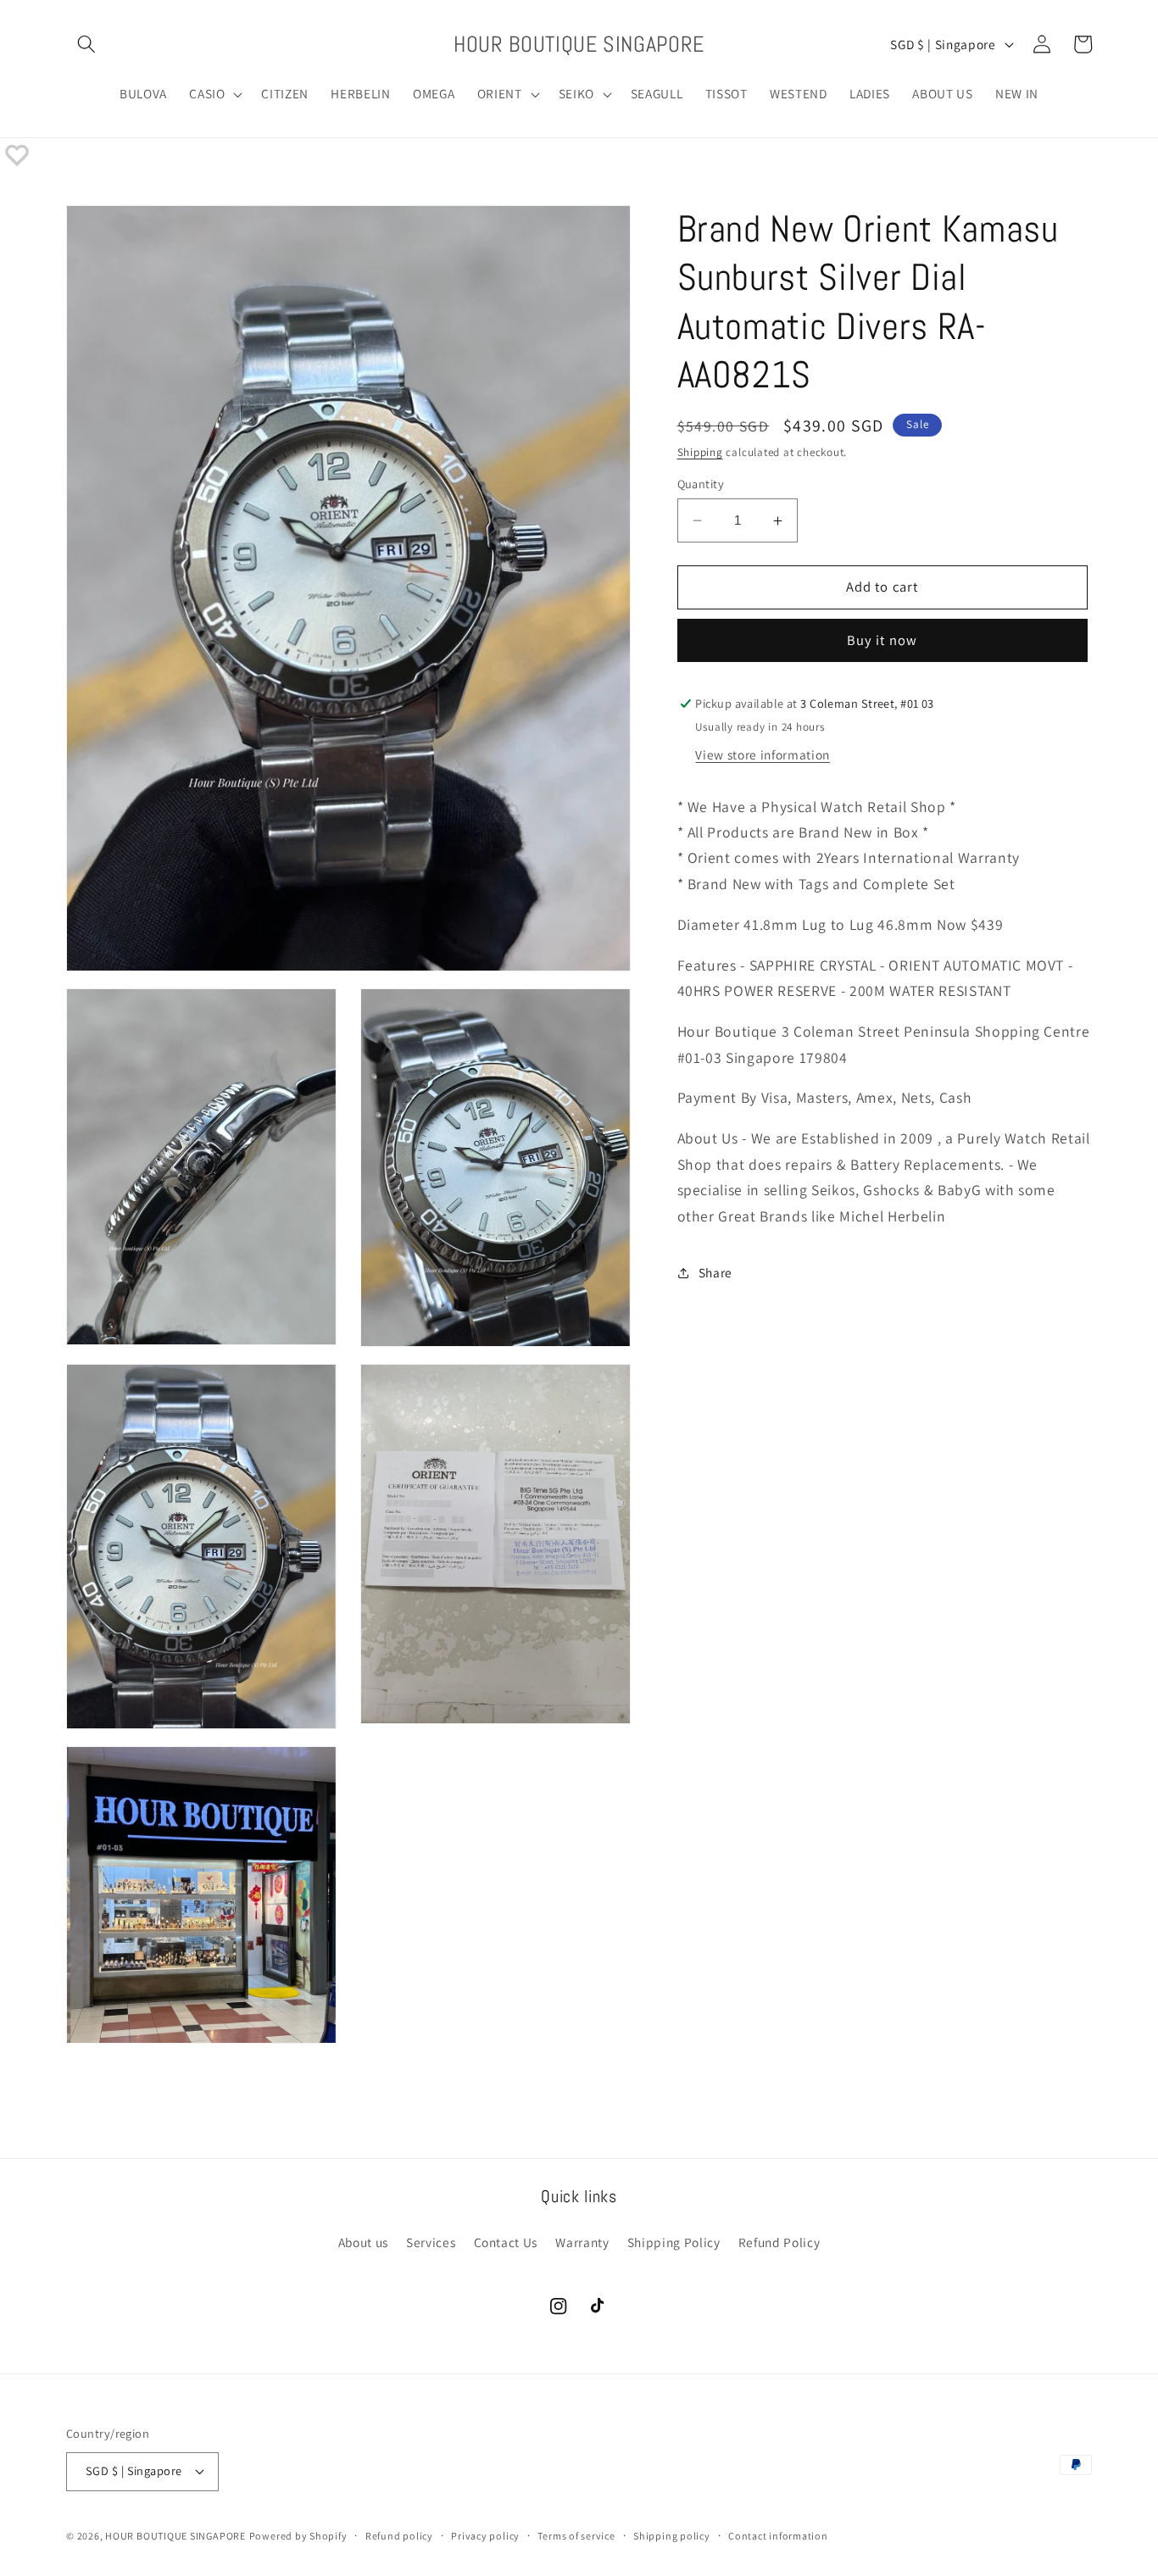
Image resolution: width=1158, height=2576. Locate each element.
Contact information (778, 2536)
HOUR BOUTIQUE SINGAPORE (175, 2536)
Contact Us (506, 2242)
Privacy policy (485, 2536)
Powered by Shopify (298, 2536)
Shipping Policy (674, 2242)
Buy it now (882, 640)
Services (431, 2242)
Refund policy (399, 2536)
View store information (763, 754)
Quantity (701, 484)
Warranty (582, 2242)
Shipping (700, 452)
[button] (86, 44)
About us (363, 2242)
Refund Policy (779, 2242)
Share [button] (715, 1272)
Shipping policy (672, 2536)
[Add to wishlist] (17, 155)
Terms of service (576, 2536)
